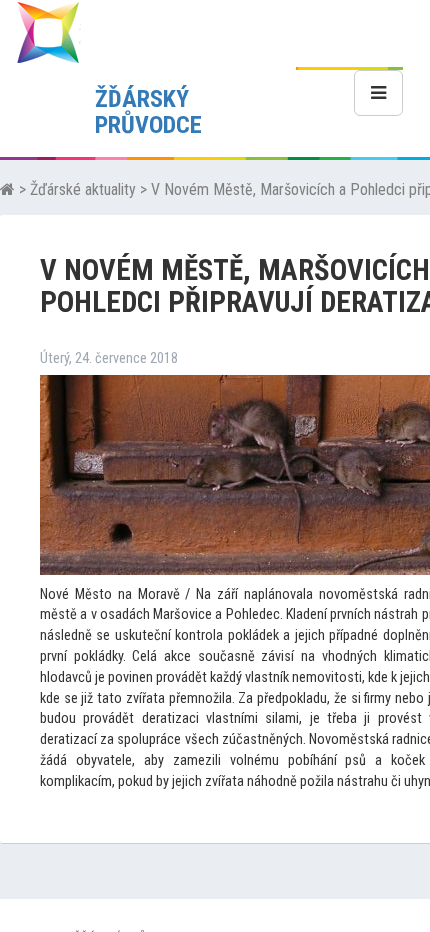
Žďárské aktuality (83, 189)
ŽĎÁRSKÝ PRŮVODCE (148, 112)
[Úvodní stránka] (7, 189)
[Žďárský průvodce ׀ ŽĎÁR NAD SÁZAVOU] (48, 31)
